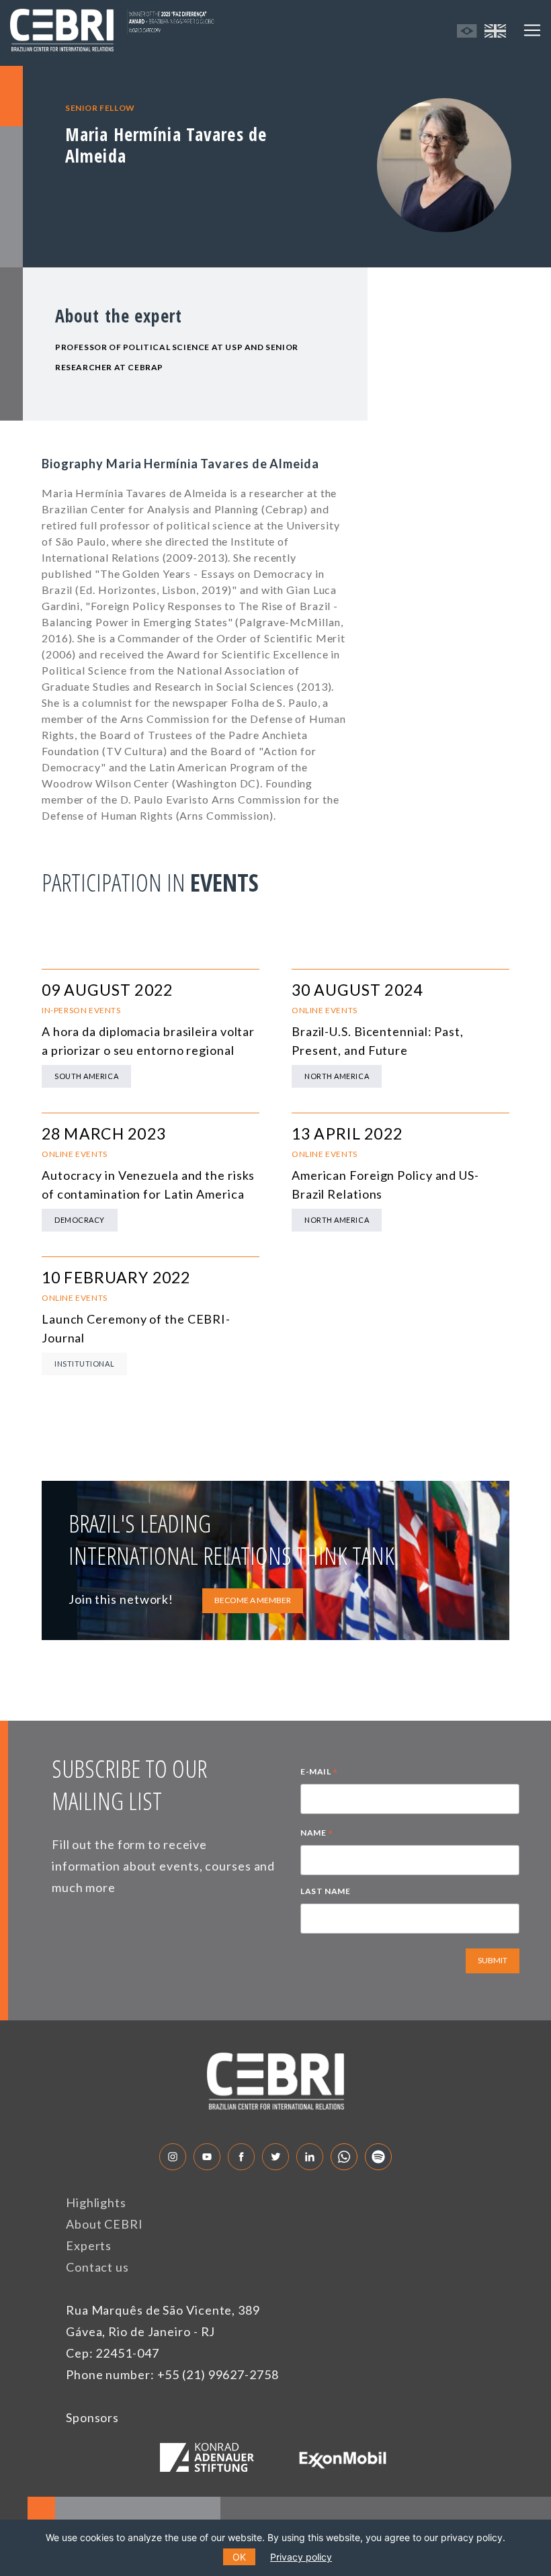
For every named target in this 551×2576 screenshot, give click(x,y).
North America (337, 1076)
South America (86, 1076)
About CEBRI (104, 2224)
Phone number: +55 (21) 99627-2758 (172, 2374)
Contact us (97, 2267)
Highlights (96, 2202)
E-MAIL (319, 1773)
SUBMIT (493, 1960)
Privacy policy (301, 2557)
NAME (317, 1834)
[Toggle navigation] (532, 30)
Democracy (80, 1220)
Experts (89, 2245)
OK (239, 2557)
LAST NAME (325, 1891)
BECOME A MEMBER (253, 1600)
